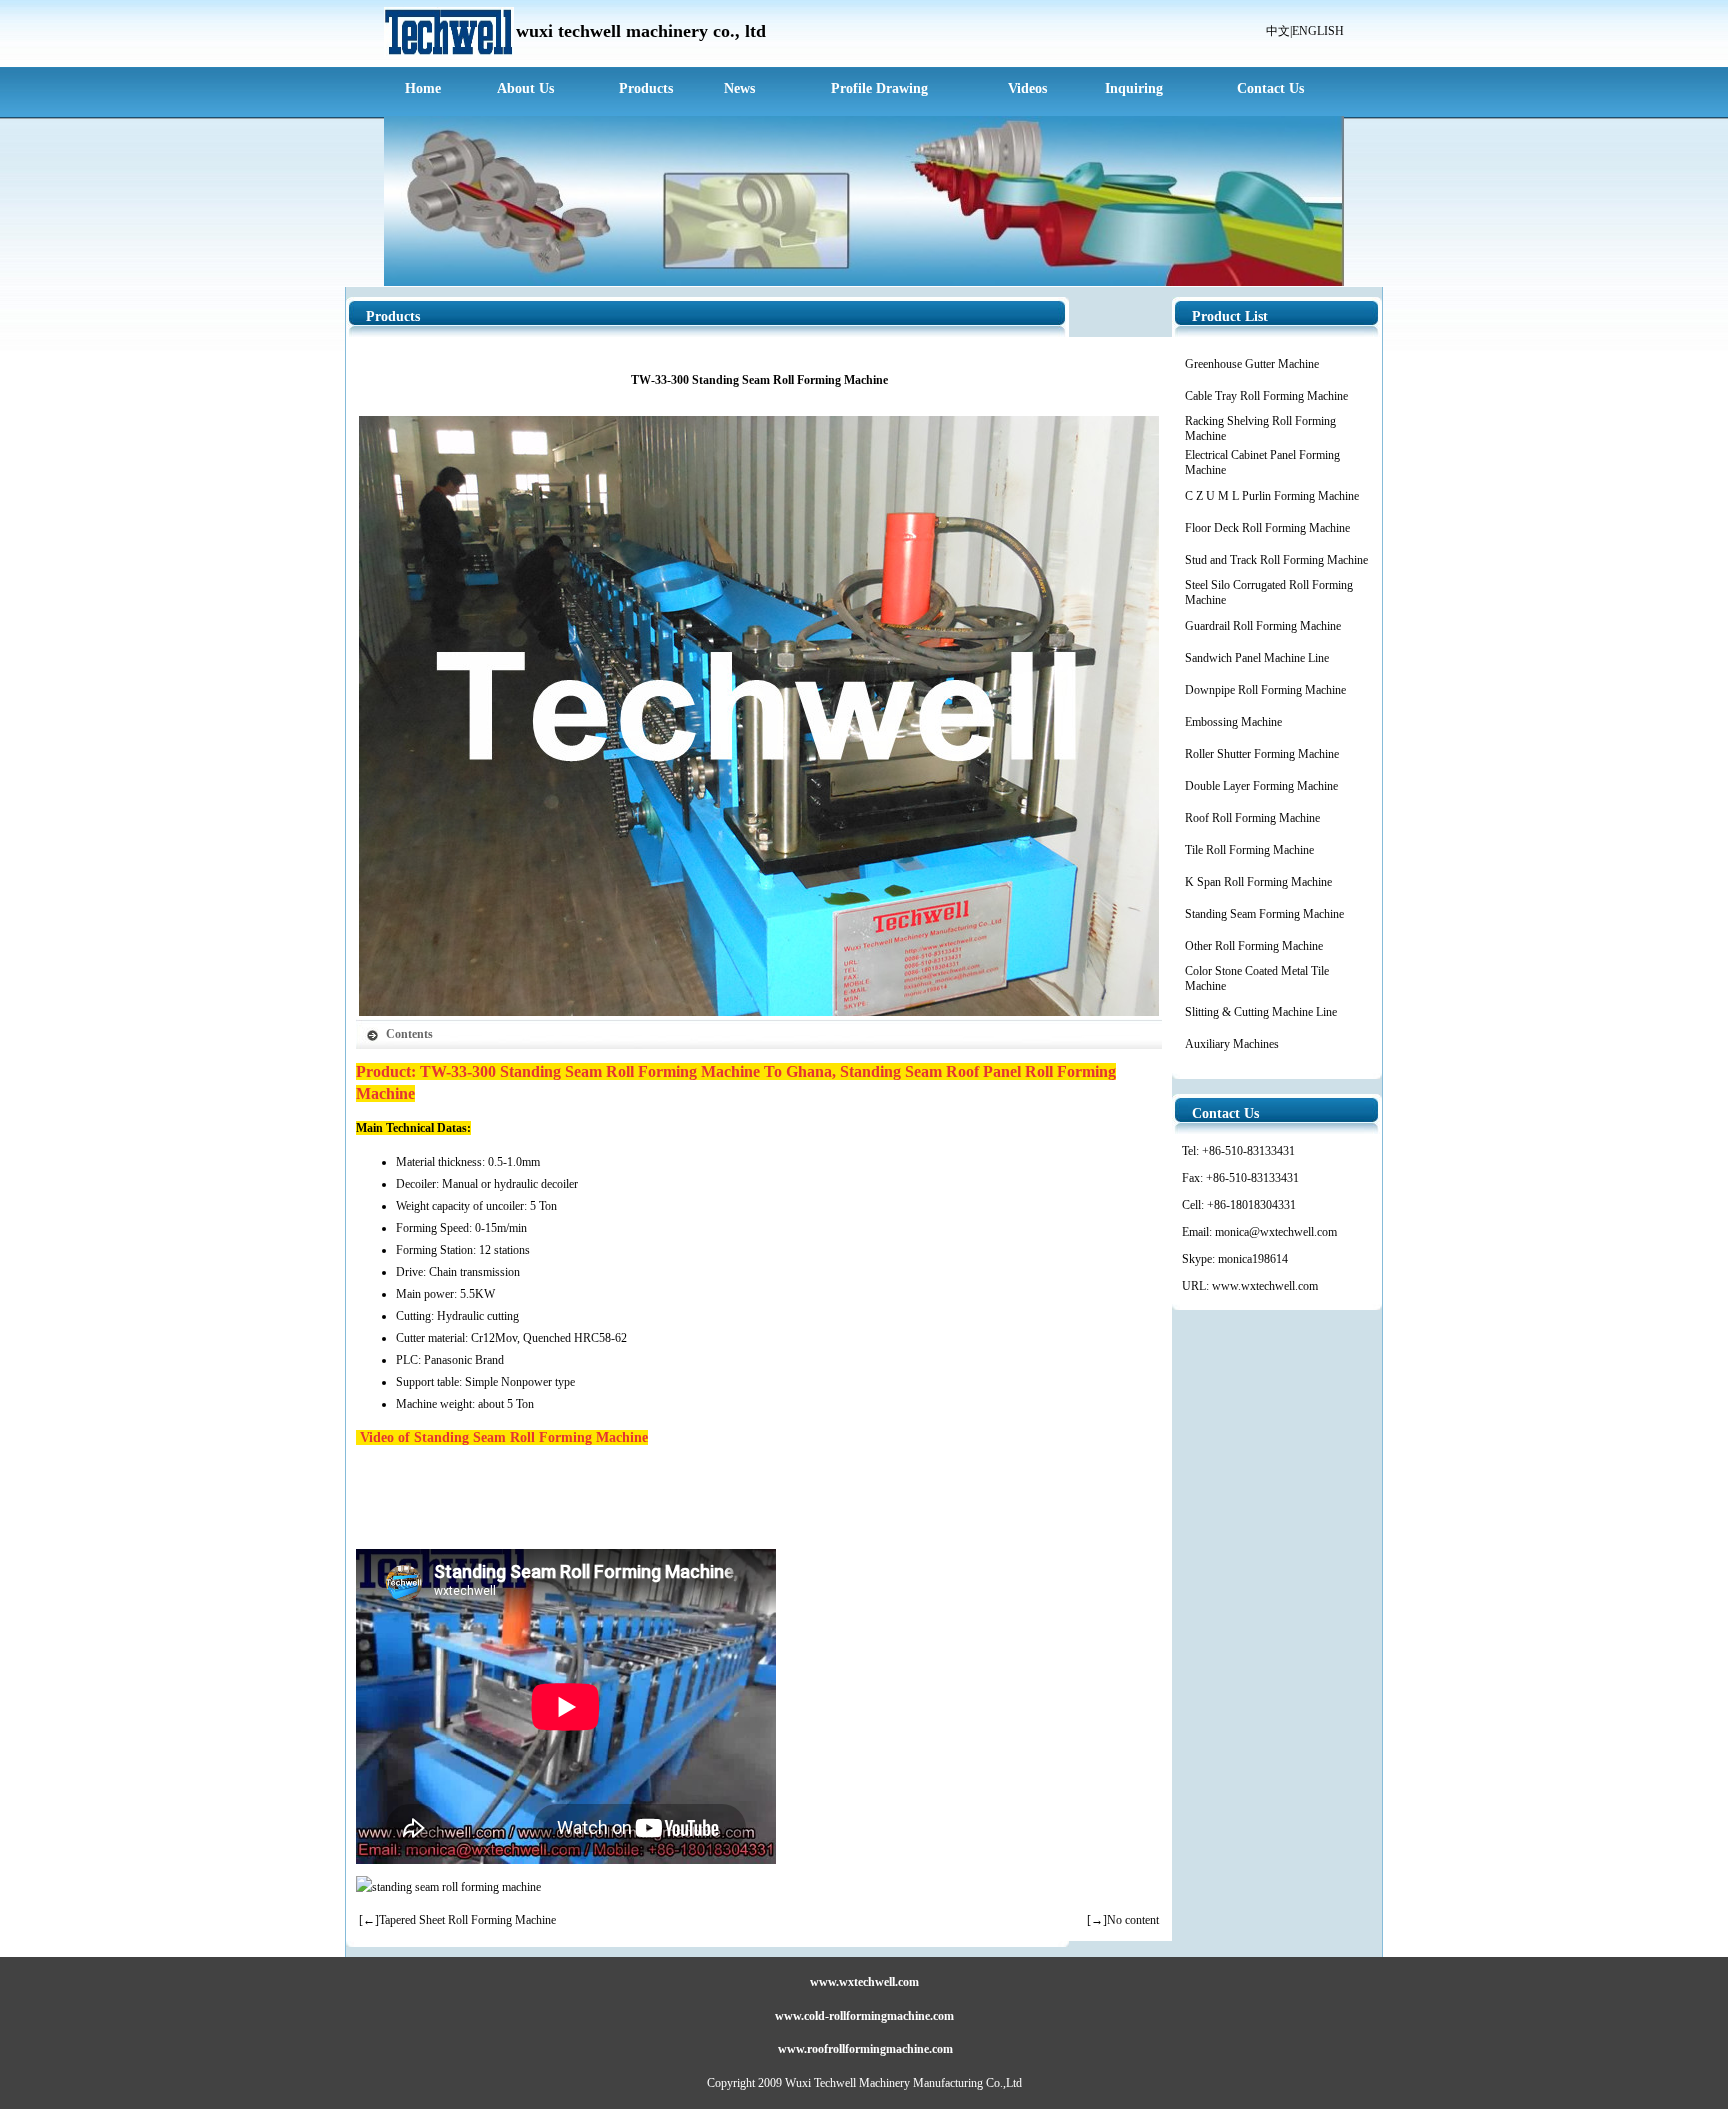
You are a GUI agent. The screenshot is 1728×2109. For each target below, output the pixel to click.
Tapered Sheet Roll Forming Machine (467, 1920)
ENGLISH (1318, 31)
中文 (1278, 31)
